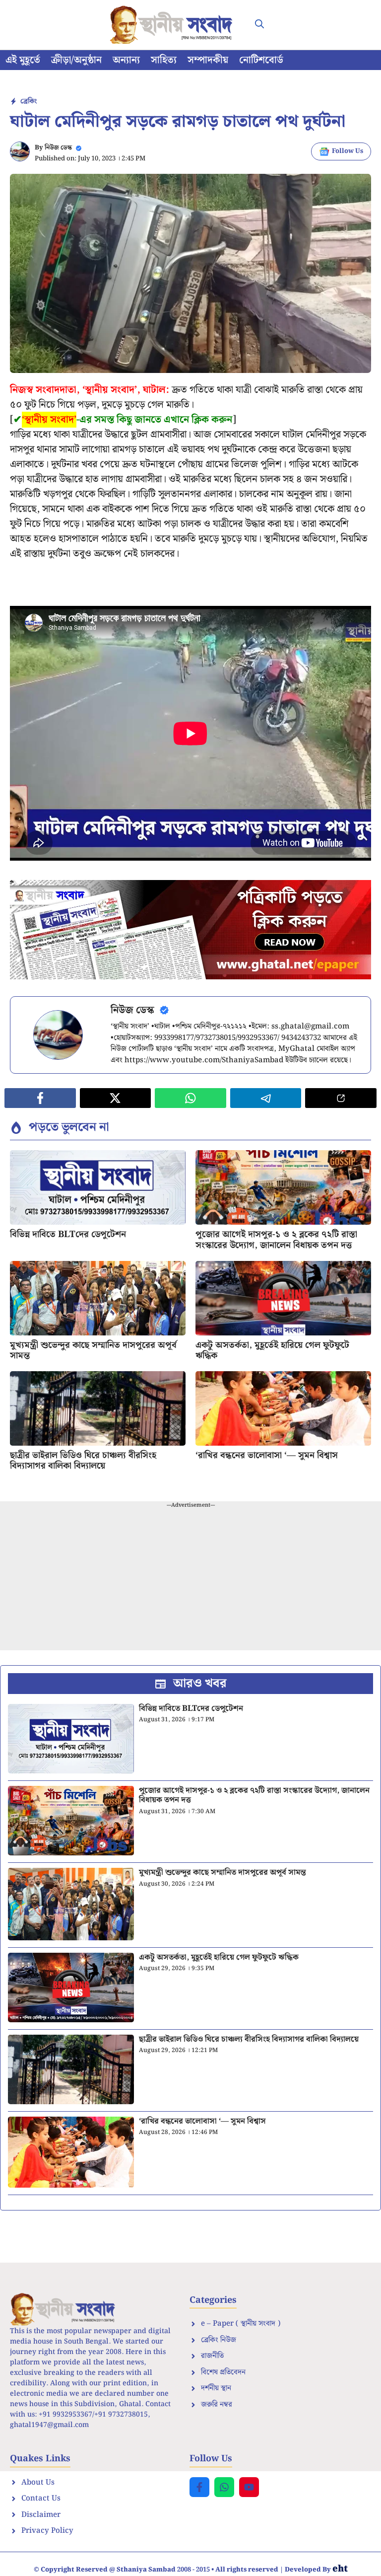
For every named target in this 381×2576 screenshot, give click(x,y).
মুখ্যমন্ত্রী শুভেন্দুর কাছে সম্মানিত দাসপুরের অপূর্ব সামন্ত (93, 1351)
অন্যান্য (126, 60)
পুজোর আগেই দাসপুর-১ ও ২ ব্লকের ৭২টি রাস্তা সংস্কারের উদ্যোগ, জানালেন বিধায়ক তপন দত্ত (276, 1240)
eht (340, 2569)
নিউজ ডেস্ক (58, 148)
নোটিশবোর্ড (261, 60)
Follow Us (348, 151)
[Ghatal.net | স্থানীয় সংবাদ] (173, 25)
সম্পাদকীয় (208, 60)
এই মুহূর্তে (23, 60)
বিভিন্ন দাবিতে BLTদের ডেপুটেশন (68, 1234)
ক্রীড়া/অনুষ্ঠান (76, 60)
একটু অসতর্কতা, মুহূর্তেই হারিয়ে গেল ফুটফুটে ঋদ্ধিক (272, 1351)
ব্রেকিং (29, 101)
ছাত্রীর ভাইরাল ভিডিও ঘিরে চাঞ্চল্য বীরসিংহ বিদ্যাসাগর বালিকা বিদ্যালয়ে (83, 1461)
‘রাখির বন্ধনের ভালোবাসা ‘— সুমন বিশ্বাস (267, 1455)
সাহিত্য (164, 60)
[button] (259, 25)
